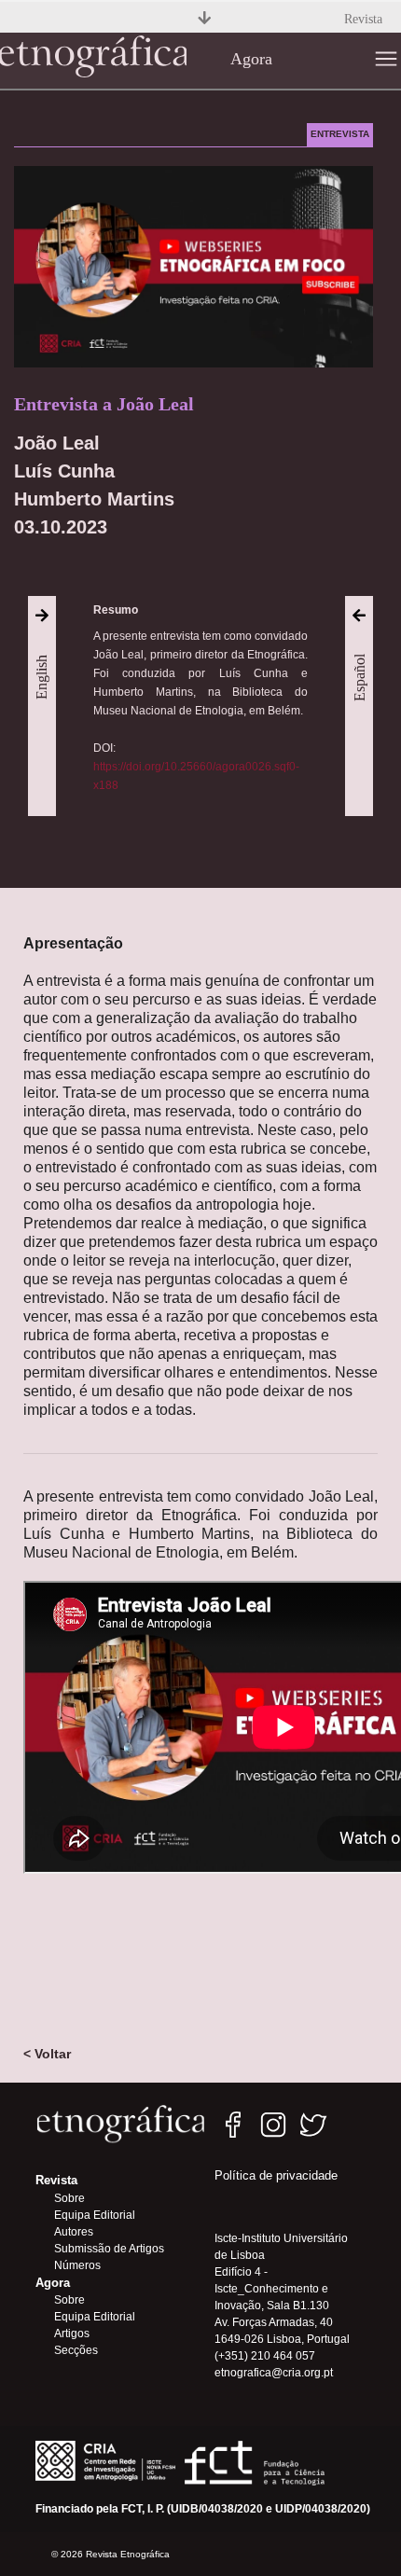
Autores (74, 2232)
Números (77, 2265)
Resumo (116, 610)
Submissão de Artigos (109, 2249)
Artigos (72, 2334)
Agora (251, 59)
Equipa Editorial (95, 2215)
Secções (76, 2350)
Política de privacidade (276, 2175)
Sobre (69, 2198)
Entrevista (340, 134)
